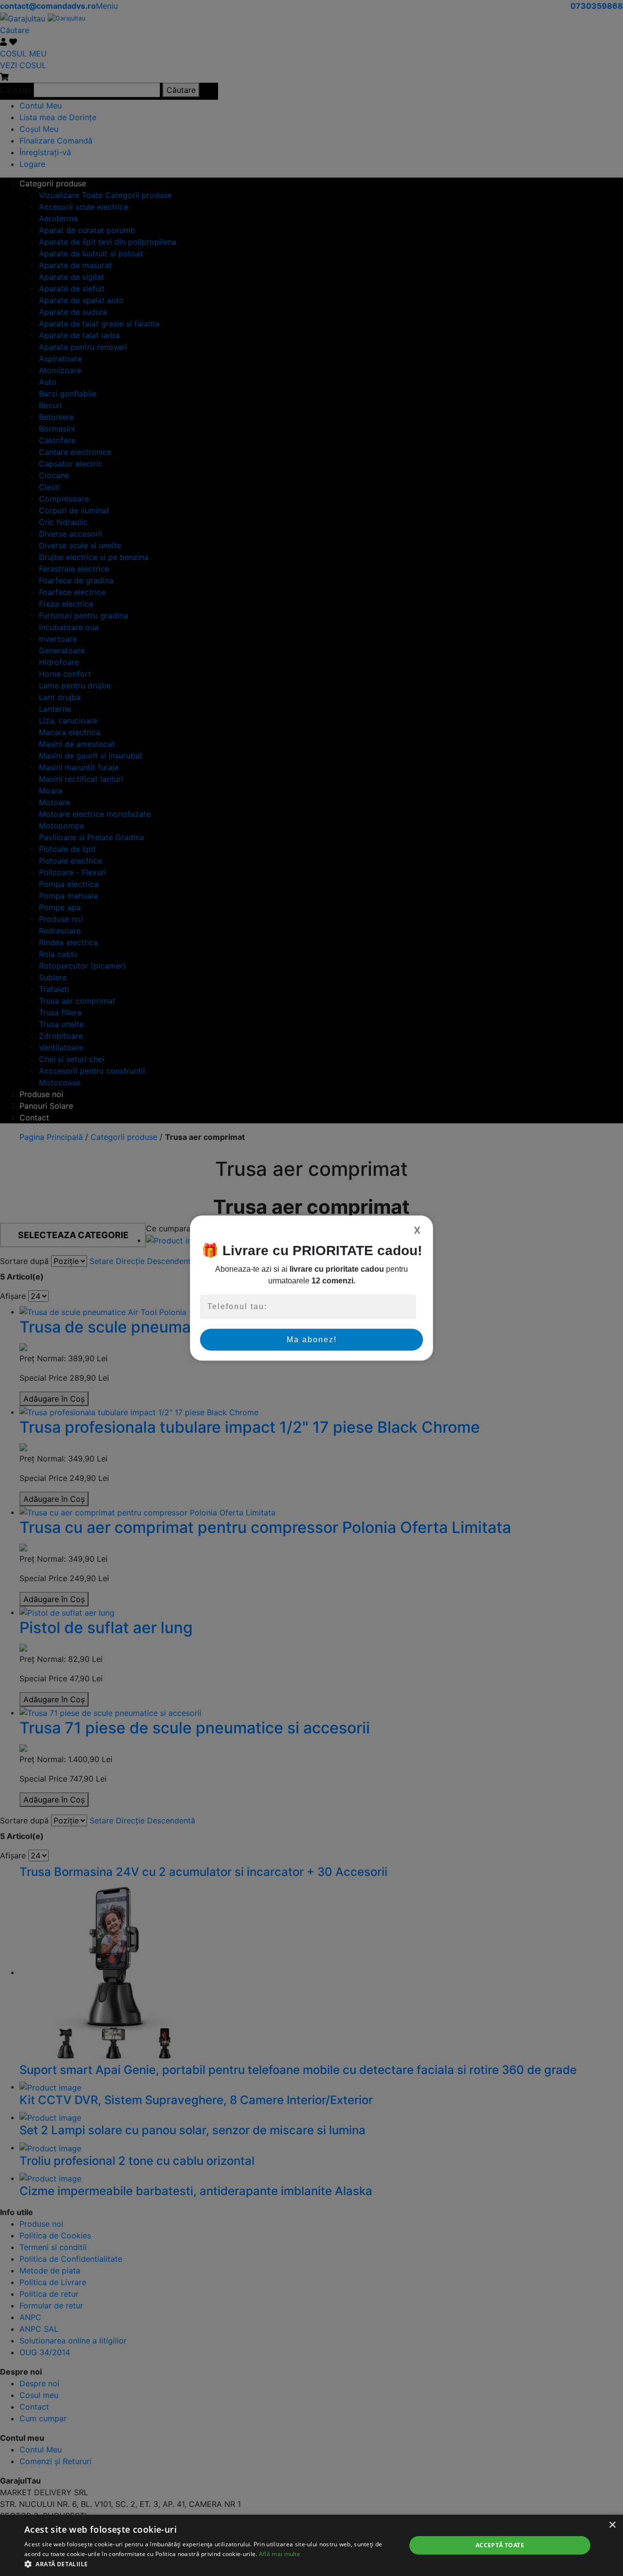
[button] (210, 2564)
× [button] (612, 2525)
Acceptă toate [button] (500, 2545)
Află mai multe (280, 2554)
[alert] (311, 2545)
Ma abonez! (312, 1340)
